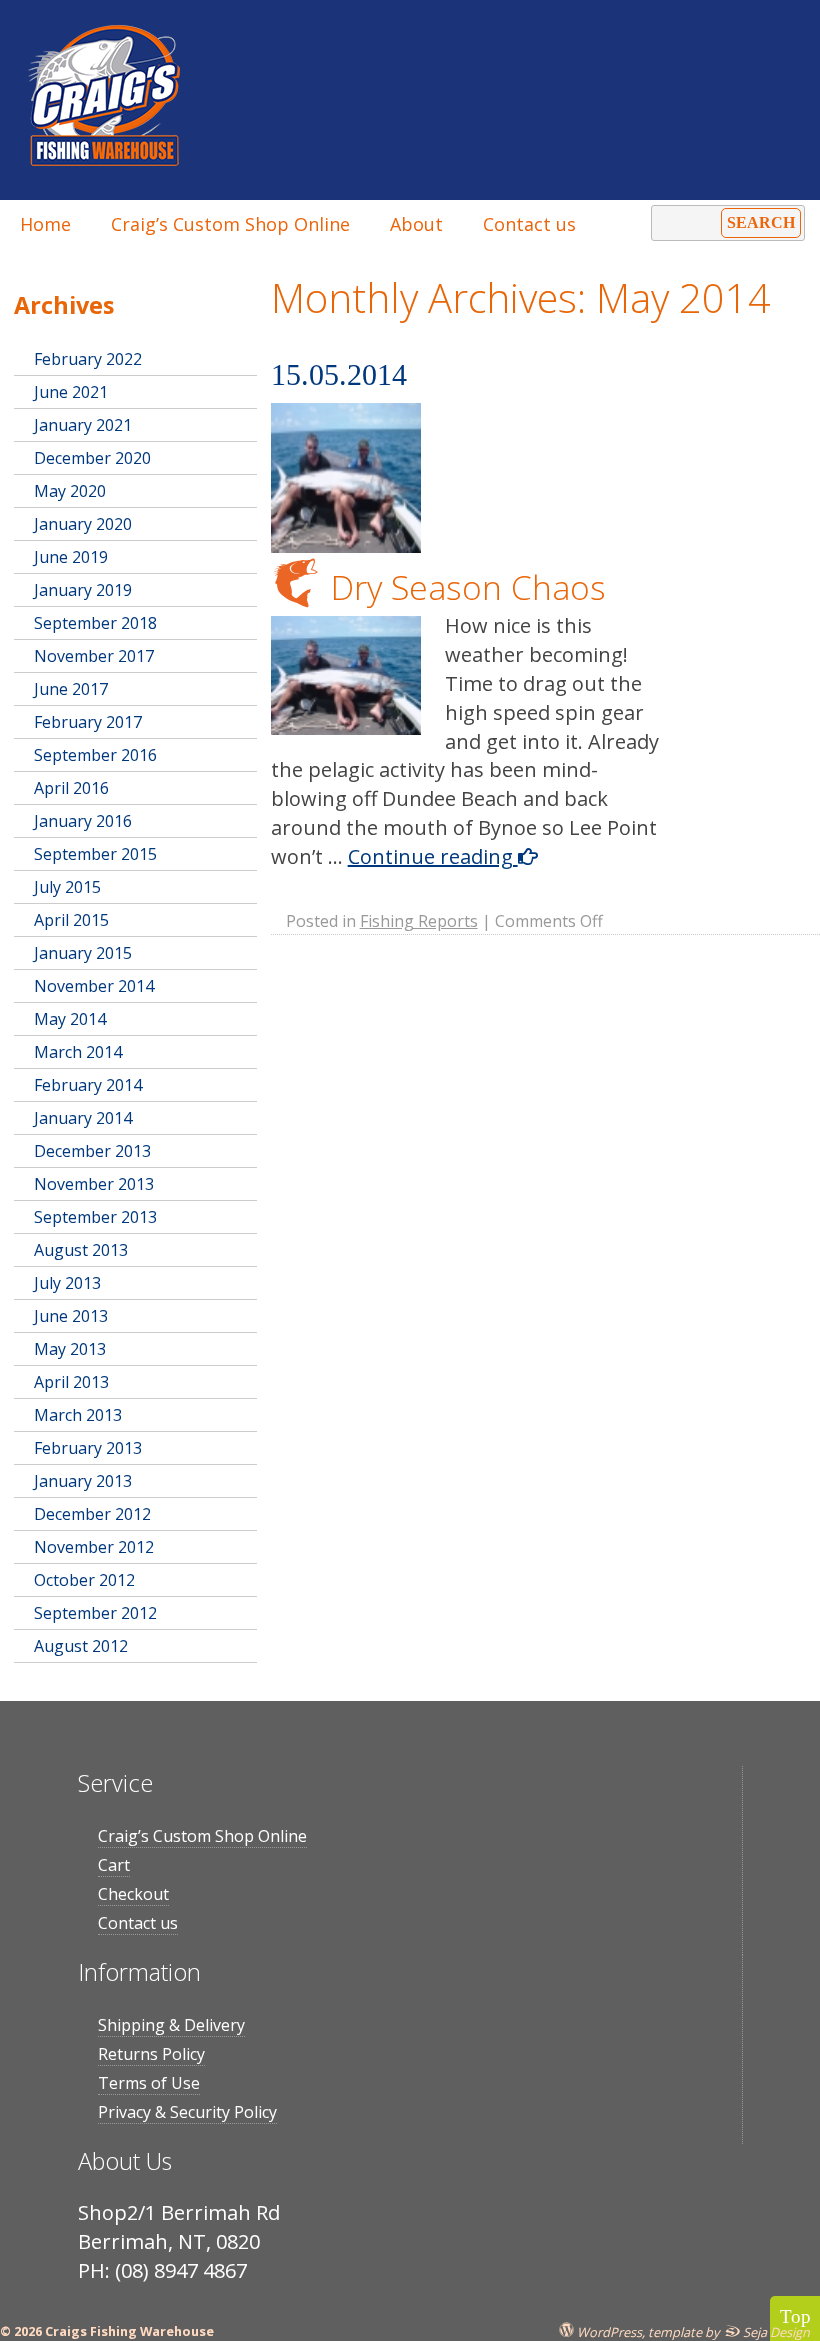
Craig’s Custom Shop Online (230, 224)
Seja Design (775, 2331)
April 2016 (71, 788)
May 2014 (70, 1019)
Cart (114, 1865)
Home (45, 224)
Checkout (133, 1894)
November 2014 (94, 986)
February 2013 (88, 1448)
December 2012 (92, 1514)
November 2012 (94, 1547)
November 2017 (94, 656)
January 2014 (83, 1118)
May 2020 (70, 491)
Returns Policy (151, 2054)
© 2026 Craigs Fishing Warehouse (107, 2331)
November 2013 (94, 1184)
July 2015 (67, 887)
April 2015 (71, 920)
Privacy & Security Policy (187, 2112)
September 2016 (95, 755)
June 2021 (71, 392)
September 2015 (95, 854)
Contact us (529, 224)
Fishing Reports (419, 921)
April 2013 (71, 1382)
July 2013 (67, 1283)
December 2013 (92, 1151)
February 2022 (88, 359)
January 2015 (83, 953)
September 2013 (95, 1217)
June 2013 (71, 1316)
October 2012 (84, 1580)
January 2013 (83, 1481)
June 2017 (71, 689)
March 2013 (78, 1415)
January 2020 (83, 524)
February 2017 (88, 722)
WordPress (608, 2331)
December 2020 (92, 458)
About (416, 224)
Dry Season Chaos (468, 587)
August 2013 (81, 1250)
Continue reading (433, 856)
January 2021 (83, 425)
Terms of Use (149, 2083)
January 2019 (83, 590)
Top (795, 2316)
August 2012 (81, 1646)
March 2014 (78, 1052)
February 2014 (88, 1085)
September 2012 (95, 1613)
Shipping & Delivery (171, 2025)
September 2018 (95, 623)
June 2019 (71, 557)
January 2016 (83, 821)
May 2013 (70, 1349)
